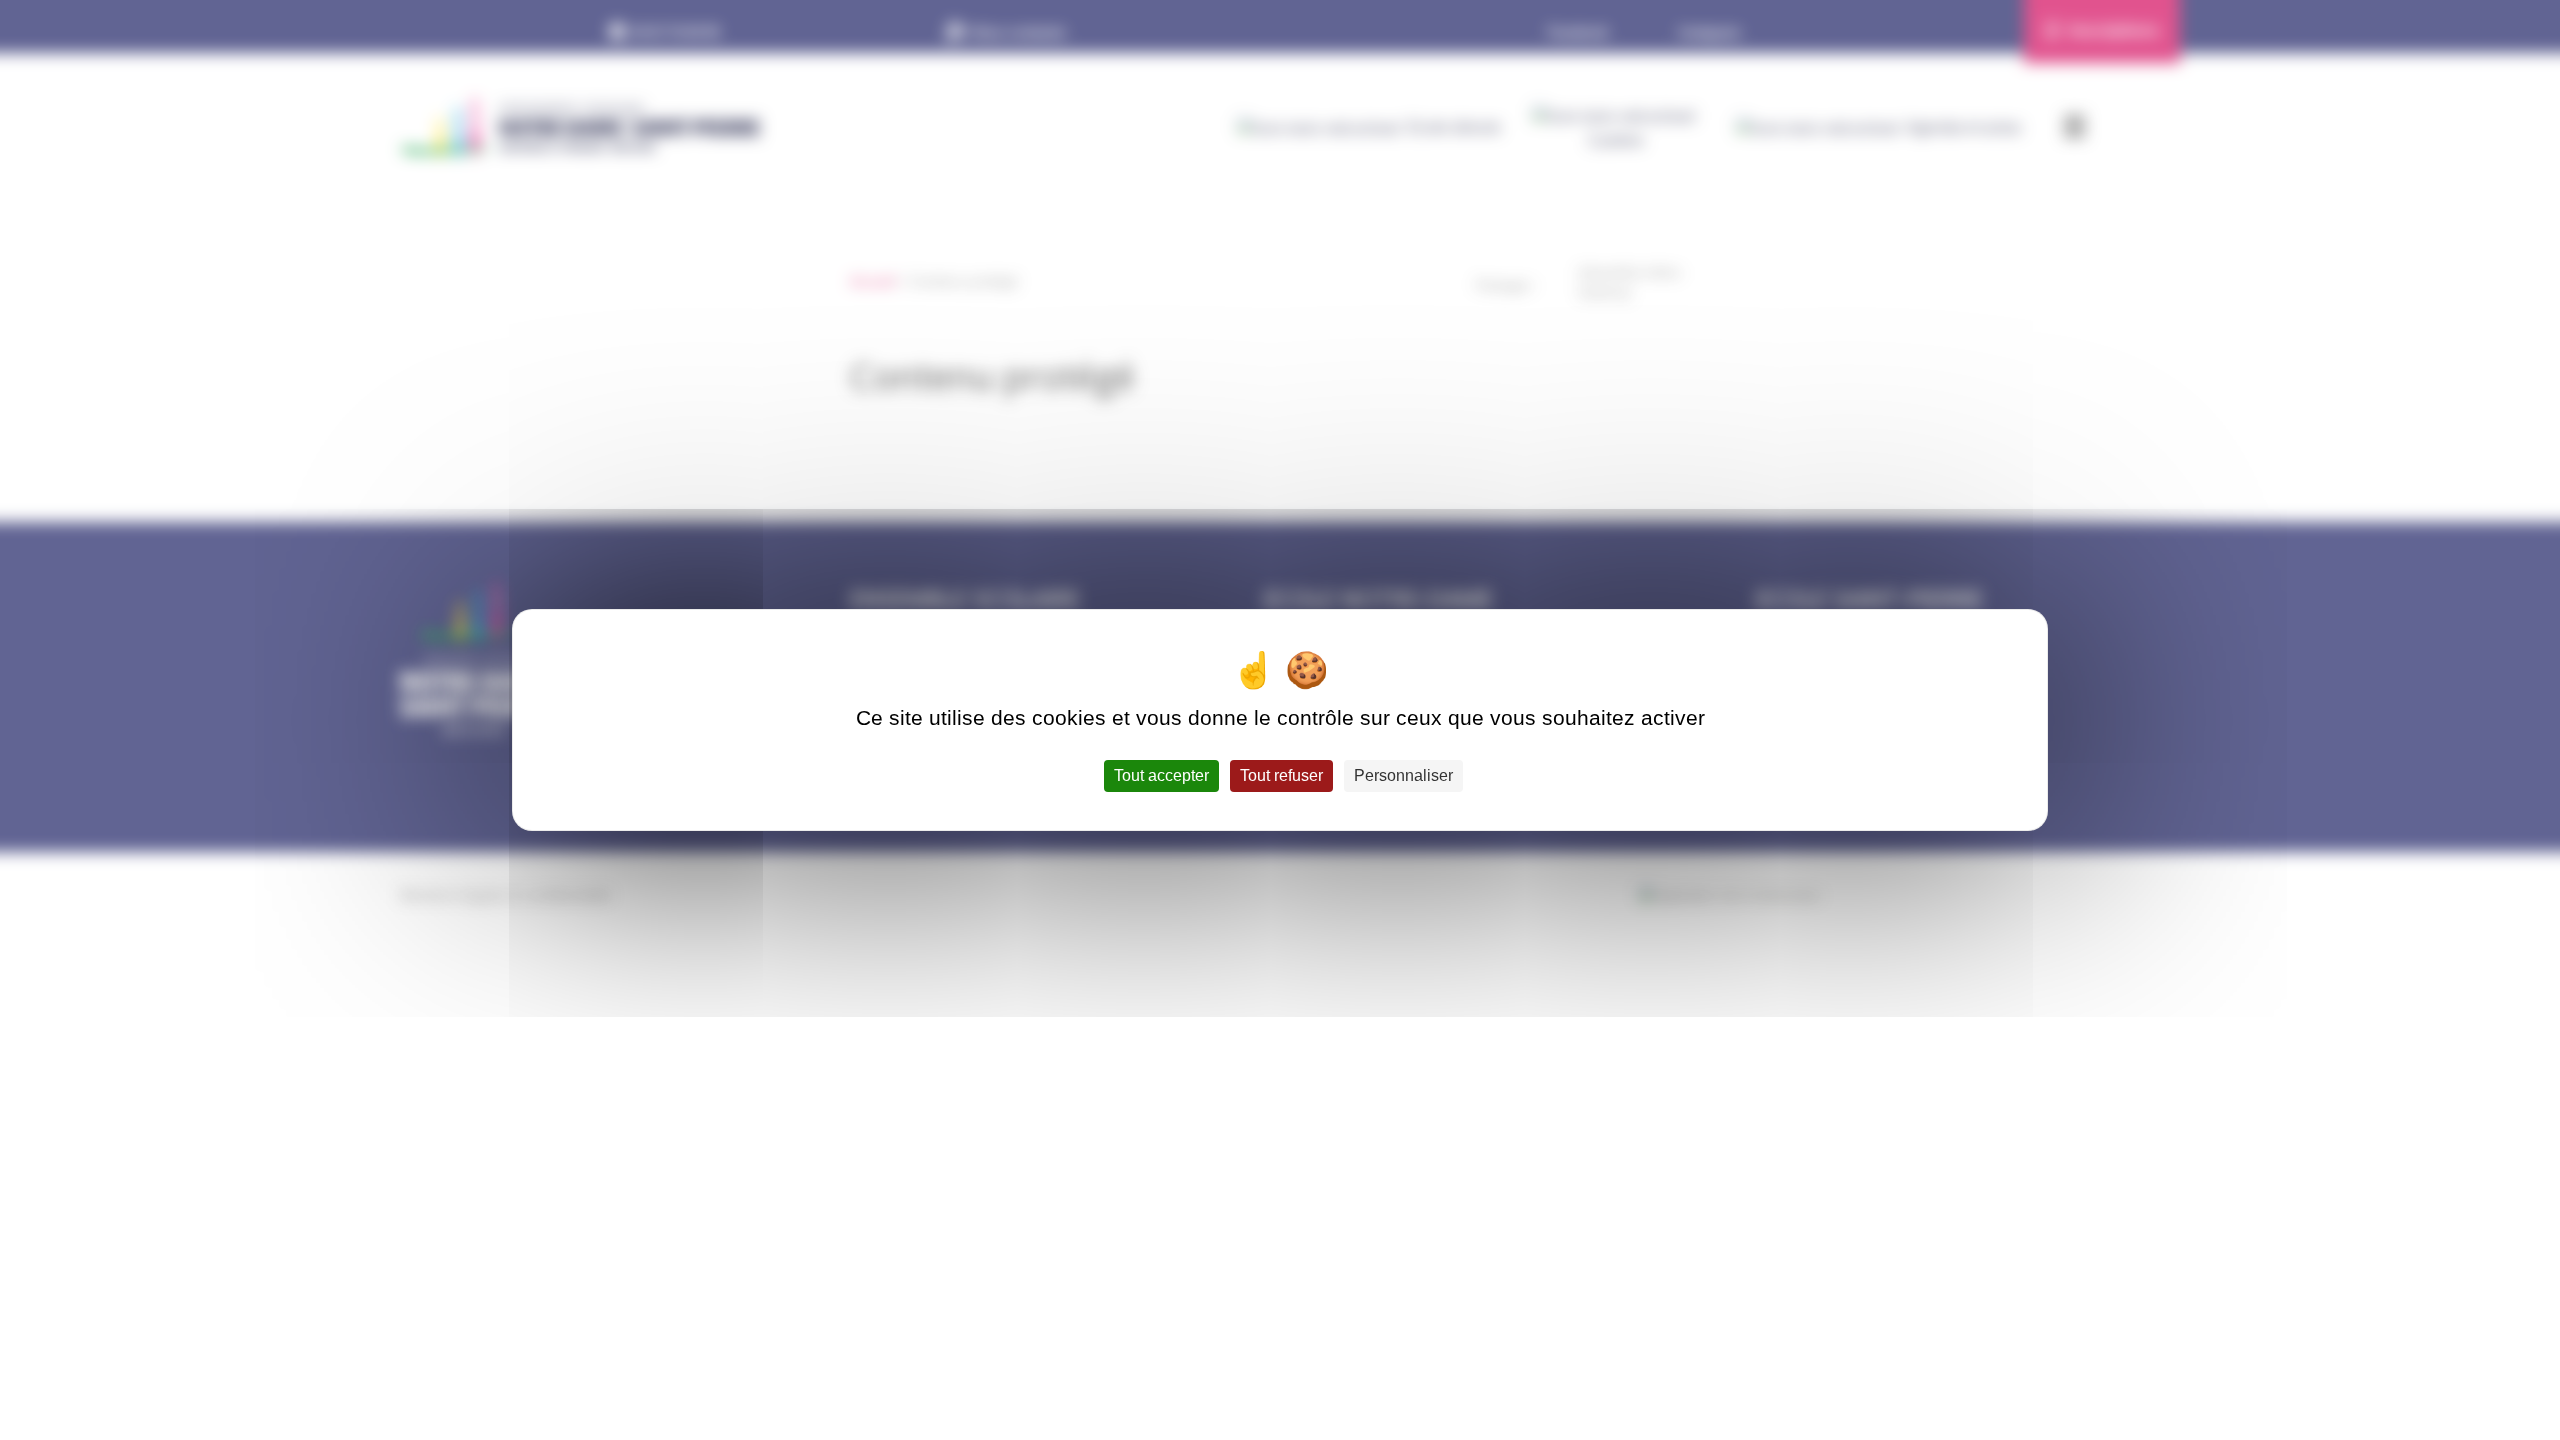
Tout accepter (1161, 775)
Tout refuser (1281, 775)
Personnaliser (1403, 775)
